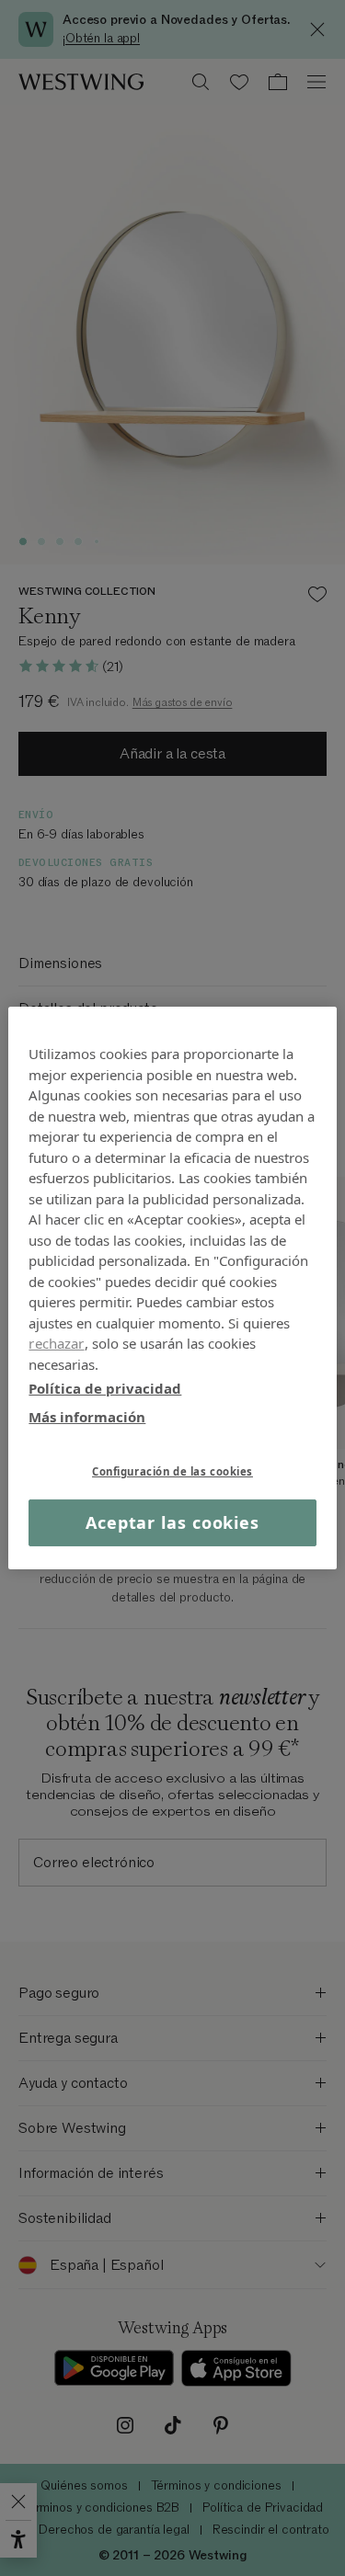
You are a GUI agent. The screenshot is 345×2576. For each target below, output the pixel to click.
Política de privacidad (105, 1388)
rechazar (56, 1343)
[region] (172, 1288)
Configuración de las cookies (172, 1471)
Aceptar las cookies (172, 1522)
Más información (87, 1416)
